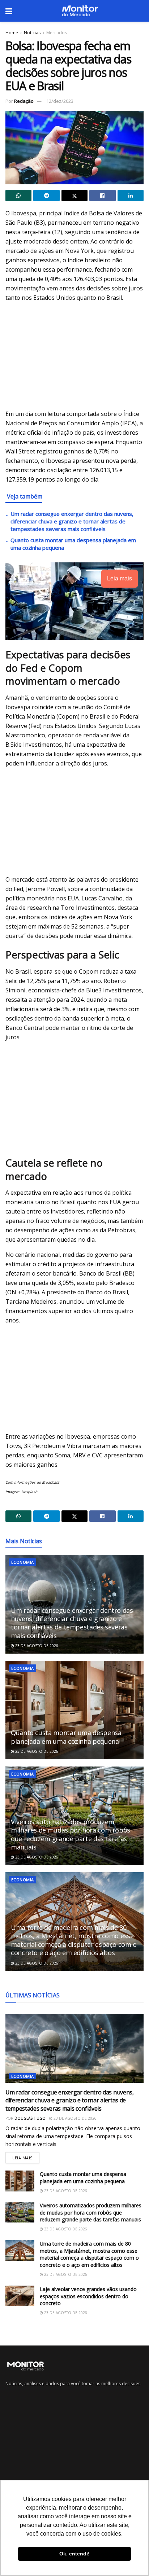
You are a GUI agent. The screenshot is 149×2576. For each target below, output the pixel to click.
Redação (24, 101)
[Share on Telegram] (46, 196)
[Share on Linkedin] (131, 196)
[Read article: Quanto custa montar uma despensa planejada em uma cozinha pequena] (74, 1710)
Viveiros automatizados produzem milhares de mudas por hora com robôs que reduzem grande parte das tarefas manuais (71, 1834)
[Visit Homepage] (80, 11)
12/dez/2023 (60, 101)
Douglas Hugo (30, 2118)
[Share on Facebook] (102, 196)
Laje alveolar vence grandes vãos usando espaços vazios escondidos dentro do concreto (88, 2296)
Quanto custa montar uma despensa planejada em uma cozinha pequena (66, 1737)
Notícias (32, 33)
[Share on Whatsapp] (18, 196)
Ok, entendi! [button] (74, 2554)
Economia (23, 1562)
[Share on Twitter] (74, 196)
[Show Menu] (9, 11)
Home (12, 33)
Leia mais (26, 2156)
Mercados (57, 33)
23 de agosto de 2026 (36, 1646)
